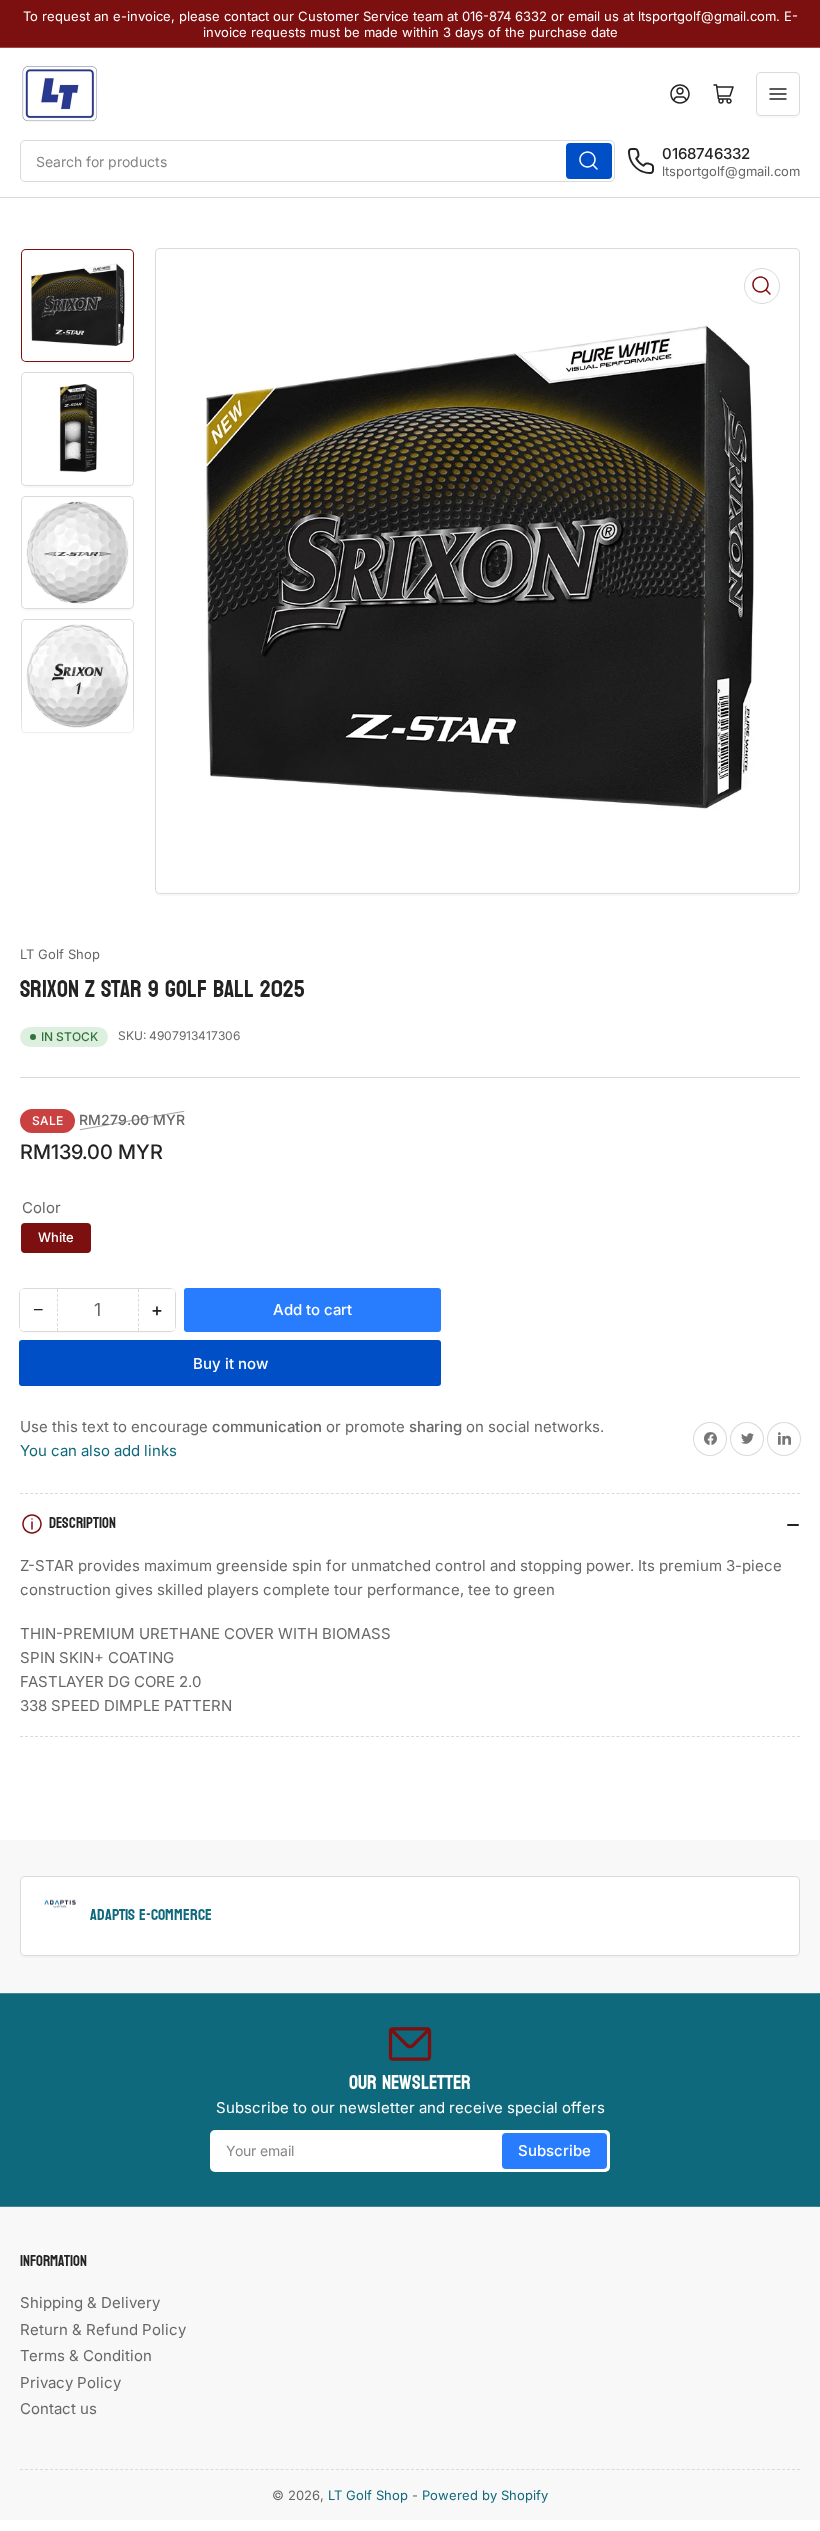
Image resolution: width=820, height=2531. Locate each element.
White (56, 1237)
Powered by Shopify (485, 2495)
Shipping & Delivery (90, 2302)
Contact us (58, 2408)
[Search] (589, 161)
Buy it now (230, 1363)
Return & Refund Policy (103, 2329)
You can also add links (98, 1450)
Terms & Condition (86, 2355)
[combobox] (317, 161)
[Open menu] (778, 94)
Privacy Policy (70, 2382)
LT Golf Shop (60, 954)
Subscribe (554, 2150)
